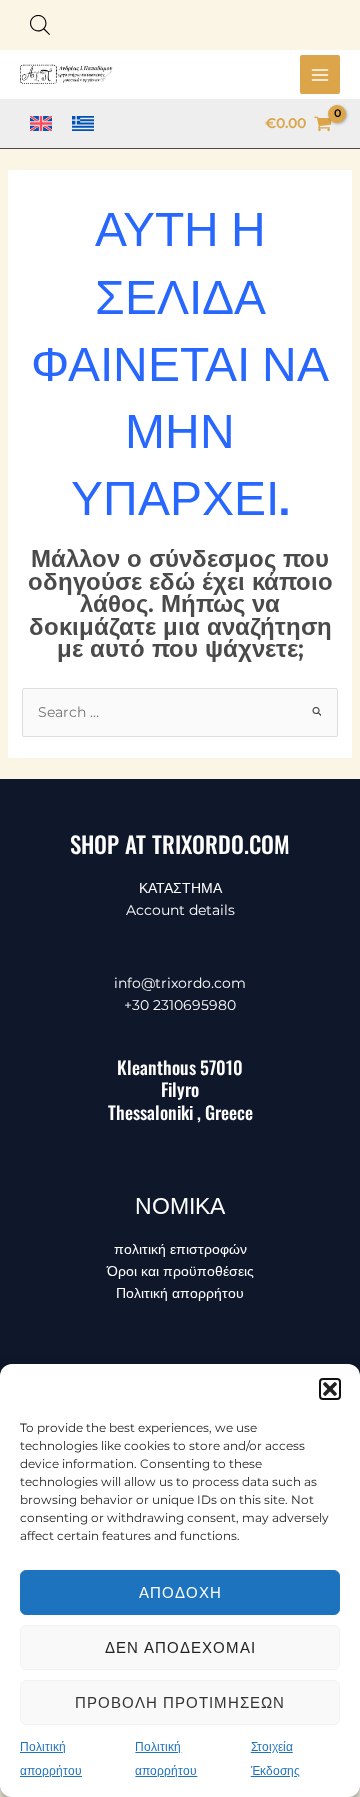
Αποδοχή (180, 1592)
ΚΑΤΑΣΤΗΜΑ (180, 888)
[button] (330, 1389)
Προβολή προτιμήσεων (180, 1702)
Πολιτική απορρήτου (180, 1293)
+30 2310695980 (180, 1005)
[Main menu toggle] (320, 75)
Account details (180, 910)
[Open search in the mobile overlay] (40, 24)
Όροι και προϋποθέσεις (180, 1271)
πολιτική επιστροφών (180, 1249)
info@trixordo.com (180, 983)
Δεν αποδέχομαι (180, 1647)
